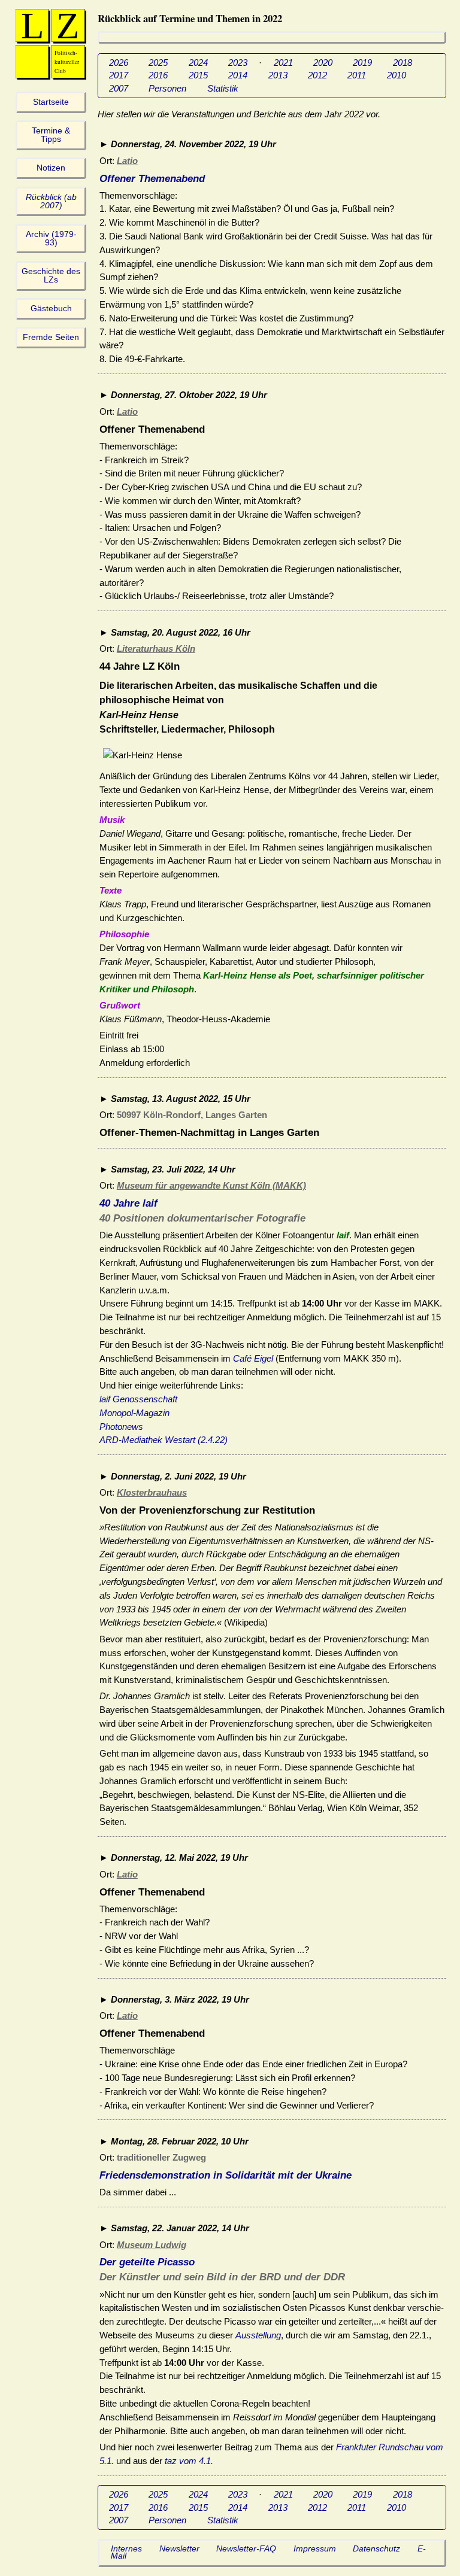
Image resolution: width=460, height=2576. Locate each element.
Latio (127, 161)
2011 (357, 75)
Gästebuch (51, 309)
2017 (119, 75)
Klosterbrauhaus (152, 1492)
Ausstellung (258, 2335)
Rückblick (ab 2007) (51, 201)
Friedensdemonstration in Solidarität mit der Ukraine (226, 2175)
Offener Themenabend (152, 179)
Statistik (223, 88)
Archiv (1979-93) (51, 239)
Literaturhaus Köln (156, 648)
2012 (317, 75)
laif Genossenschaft (138, 1399)
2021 (283, 63)
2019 (362, 63)
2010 (397, 75)
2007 (119, 88)
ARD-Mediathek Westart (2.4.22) (164, 1440)
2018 (402, 63)
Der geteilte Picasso (147, 2262)
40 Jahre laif (128, 1203)
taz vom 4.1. (189, 2461)
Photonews (121, 1427)
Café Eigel (253, 1358)
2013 (278, 75)
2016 (158, 75)
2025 (158, 63)
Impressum (315, 2549)
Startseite (51, 102)
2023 (238, 63)
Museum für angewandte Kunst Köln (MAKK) (211, 1185)
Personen (167, 88)
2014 (238, 75)
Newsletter (179, 2549)
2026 (119, 63)
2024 (198, 63)
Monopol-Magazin (134, 1413)
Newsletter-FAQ (246, 2549)
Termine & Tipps (51, 135)
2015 (198, 75)
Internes (126, 2549)
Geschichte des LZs (51, 276)
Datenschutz (376, 2549)
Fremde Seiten (51, 337)
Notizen (51, 168)
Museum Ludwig (152, 2245)
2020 (323, 63)
